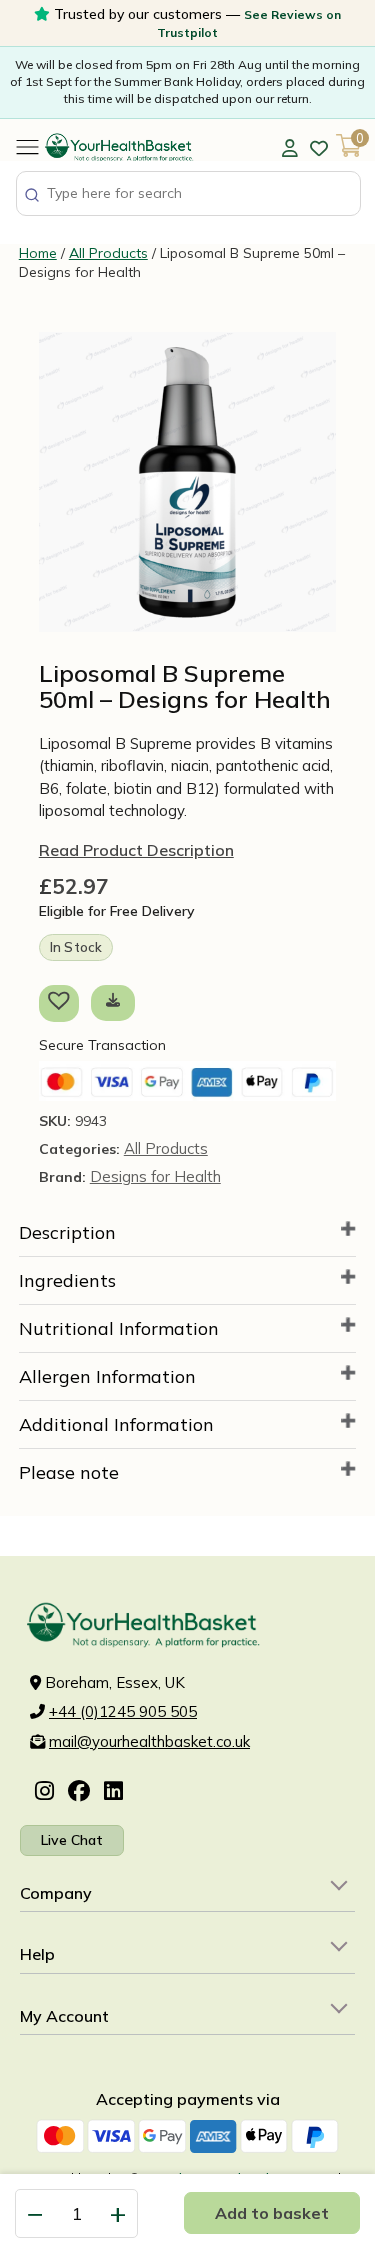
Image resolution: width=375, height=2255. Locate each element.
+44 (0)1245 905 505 (123, 1711)
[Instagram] (44, 1792)
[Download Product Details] (113, 1000)
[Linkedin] (113, 1792)
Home (38, 253)
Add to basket (272, 2213)
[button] (63, 1003)
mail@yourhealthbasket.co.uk (149, 1741)
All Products (108, 253)
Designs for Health (155, 1176)
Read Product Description (136, 850)
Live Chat (72, 1840)
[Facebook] (79, 1792)
